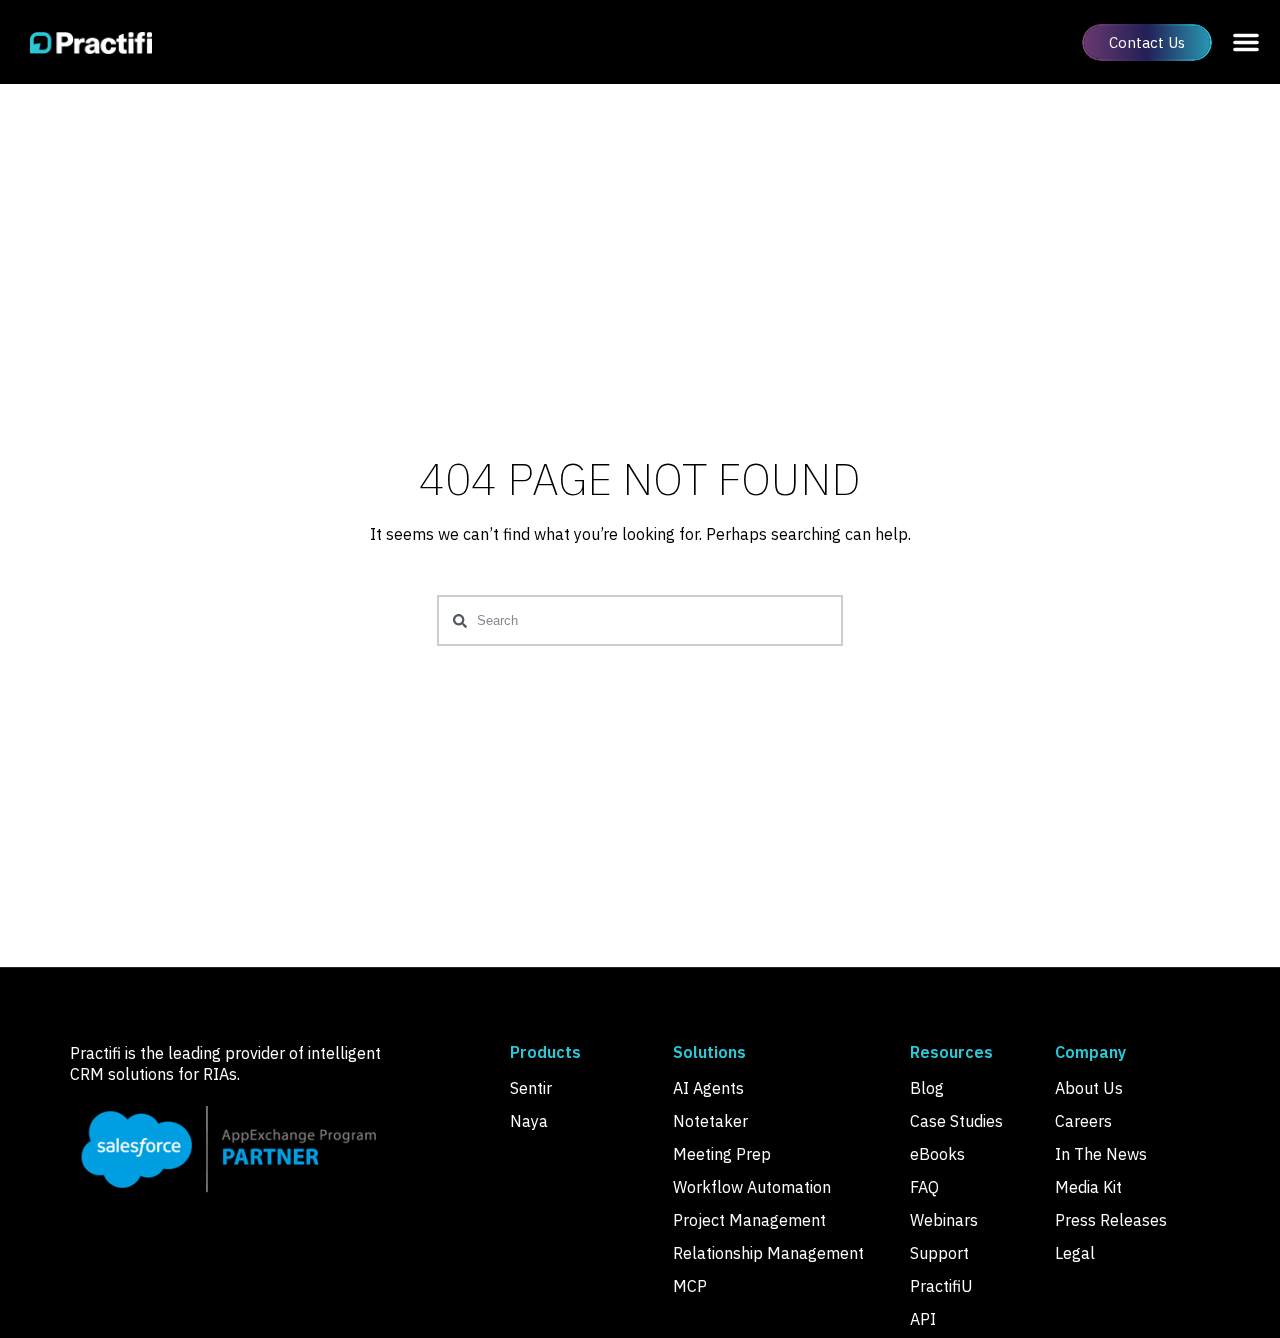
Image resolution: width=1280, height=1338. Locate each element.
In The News (1101, 1154)
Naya (529, 1121)
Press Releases (1111, 1220)
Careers (1083, 1121)
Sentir (531, 1088)
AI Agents (708, 1088)
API (923, 1319)
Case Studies (956, 1121)
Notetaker (710, 1121)
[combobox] (640, 620)
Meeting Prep (722, 1154)
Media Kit (1088, 1187)
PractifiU (941, 1286)
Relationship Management (768, 1253)
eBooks (937, 1154)
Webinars (944, 1220)
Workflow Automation (752, 1187)
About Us (1089, 1088)
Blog (927, 1088)
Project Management (749, 1220)
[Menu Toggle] (1246, 42)
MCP (690, 1286)
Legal (1075, 1253)
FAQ (924, 1187)
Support (939, 1253)
